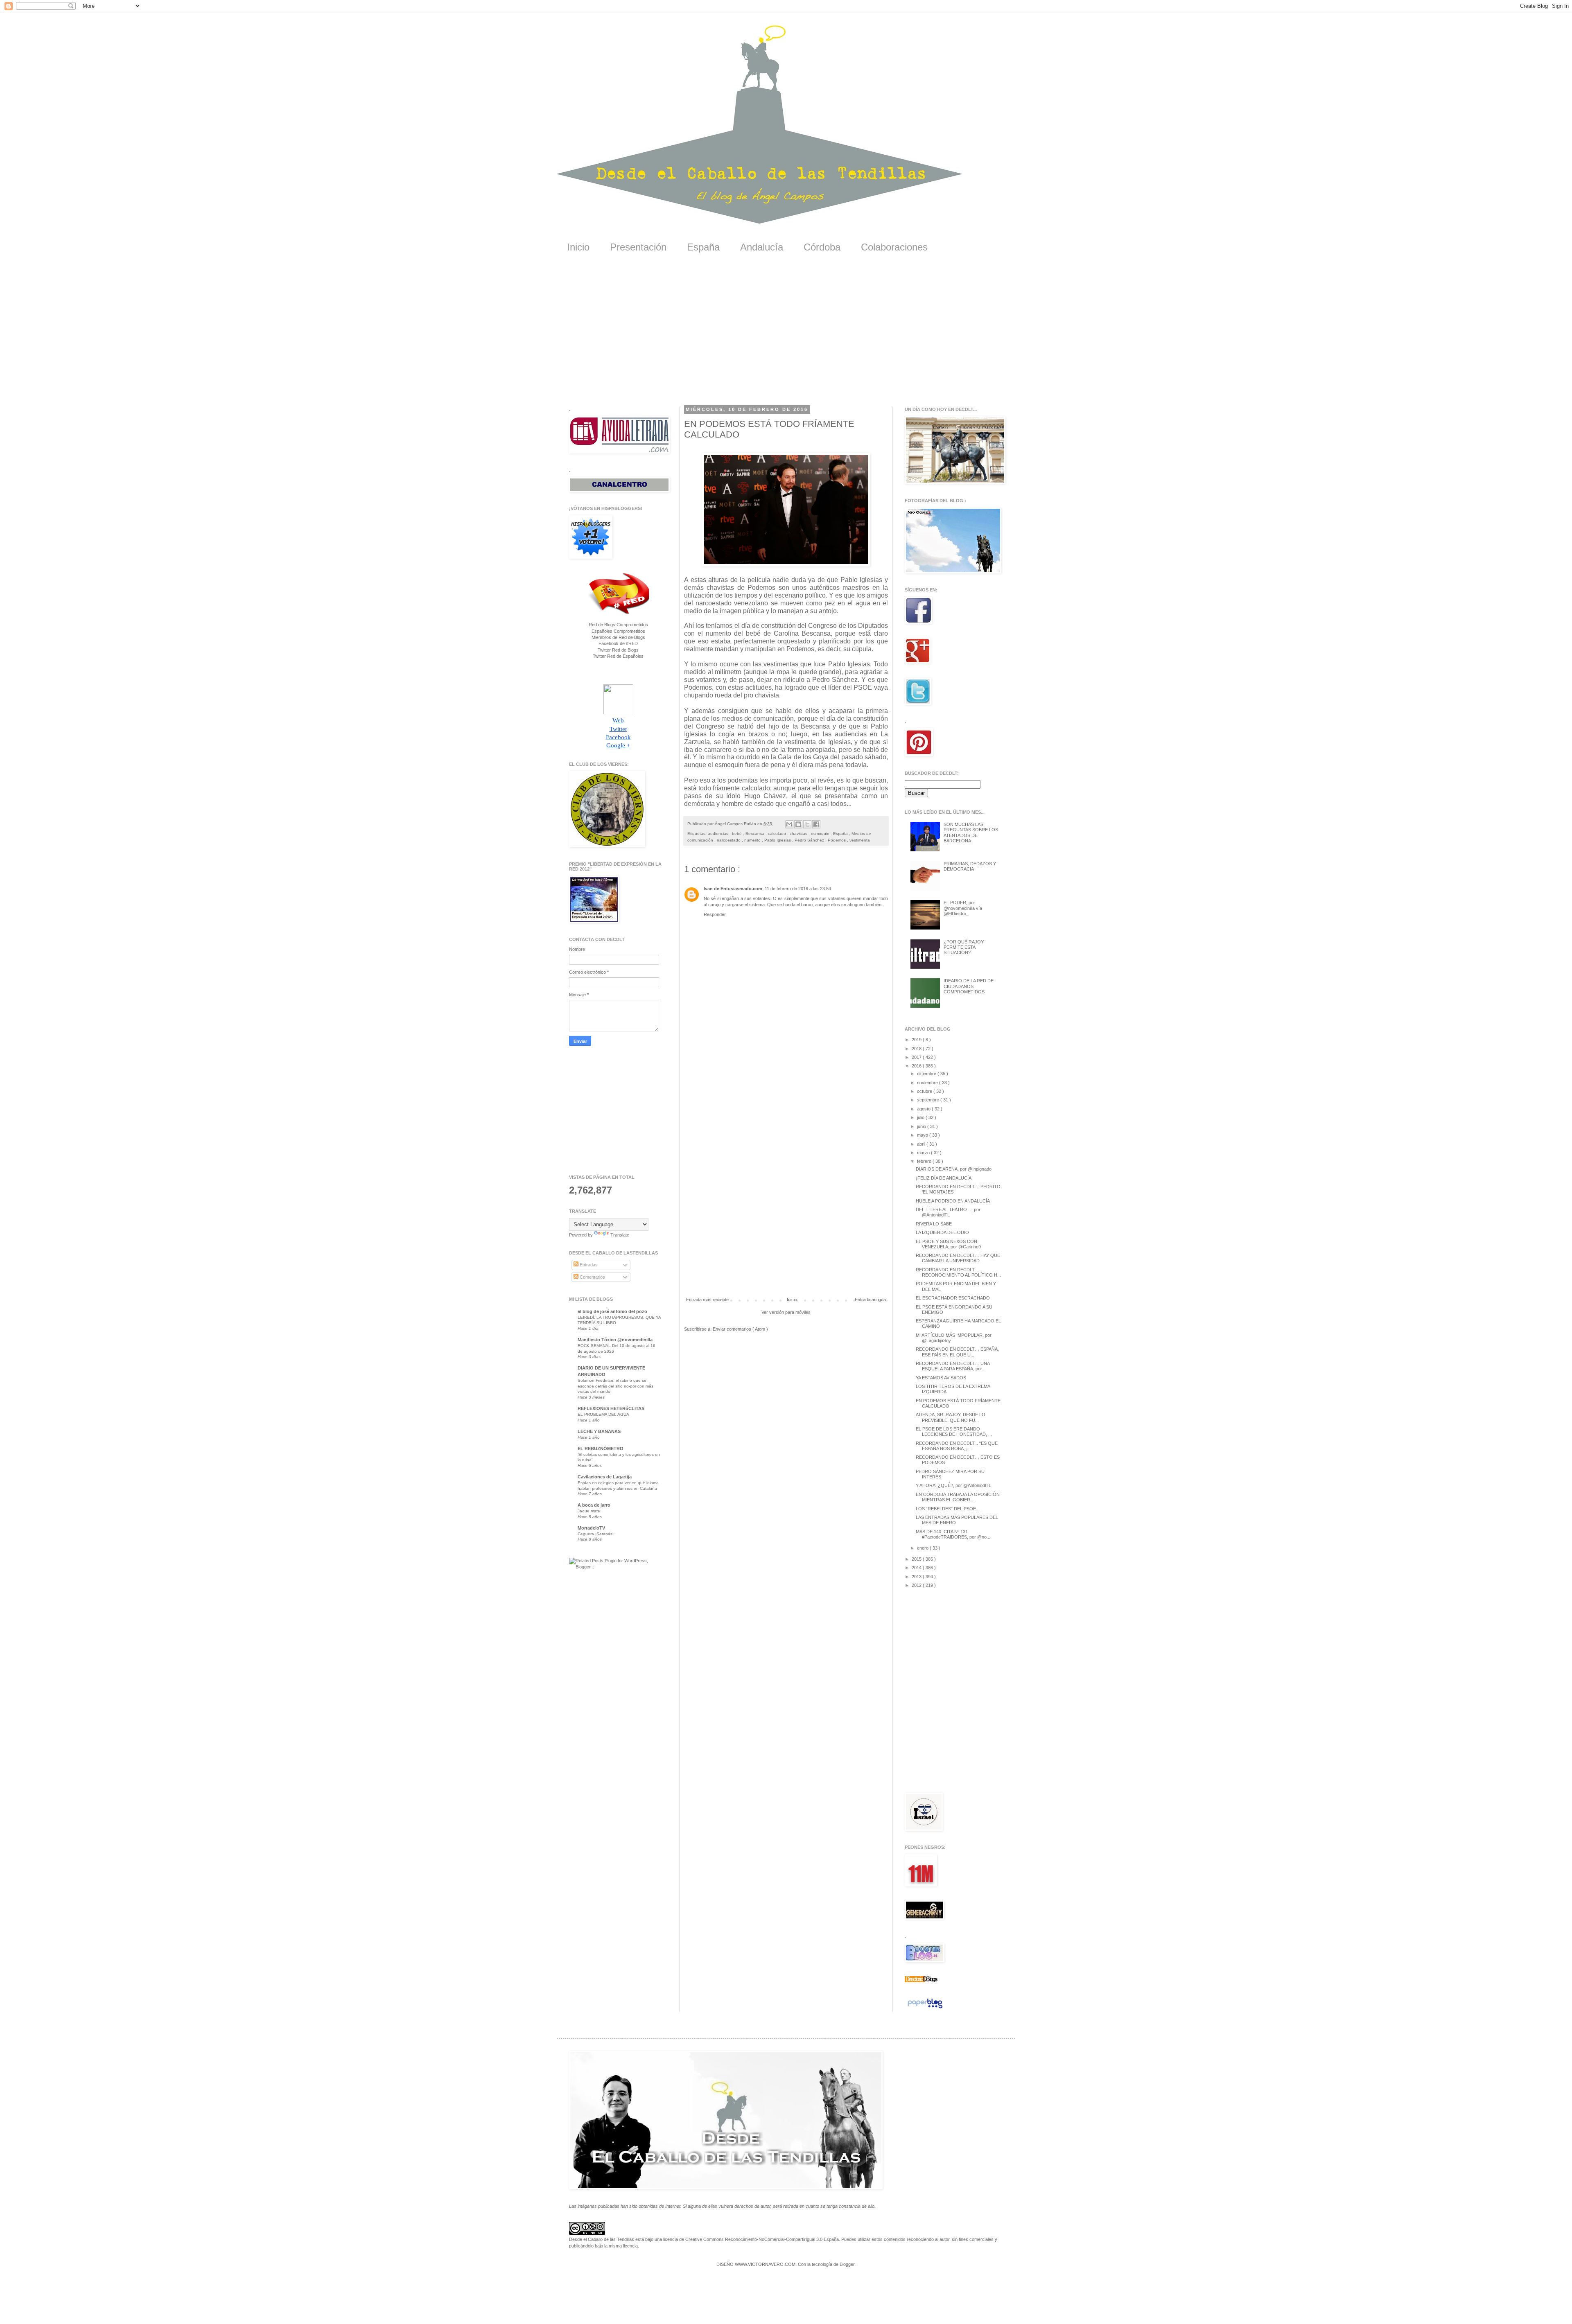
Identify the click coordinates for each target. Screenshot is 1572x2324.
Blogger (847, 2264)
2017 (917, 1057)
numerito (753, 840)
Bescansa (756, 834)
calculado (778, 834)
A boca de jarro (594, 1505)
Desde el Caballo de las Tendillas (602, 2239)
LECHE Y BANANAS (599, 1431)
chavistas (799, 834)
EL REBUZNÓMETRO (601, 1449)
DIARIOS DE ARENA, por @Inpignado (954, 1169)
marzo (924, 1153)
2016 (917, 1066)
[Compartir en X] (807, 824)
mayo (923, 1135)
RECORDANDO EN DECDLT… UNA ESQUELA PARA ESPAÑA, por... (953, 1366)
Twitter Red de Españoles (618, 656)
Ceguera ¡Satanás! (596, 1534)
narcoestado (729, 840)
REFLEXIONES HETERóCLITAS (611, 1408)
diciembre (927, 1074)
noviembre (928, 1083)
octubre (925, 1091)
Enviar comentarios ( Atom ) (740, 1329)
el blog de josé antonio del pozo (612, 1311)
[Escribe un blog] (798, 824)
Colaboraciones (894, 247)
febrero (925, 1161)
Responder (715, 914)
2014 (917, 1568)
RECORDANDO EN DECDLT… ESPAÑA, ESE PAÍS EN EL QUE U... (957, 1352)
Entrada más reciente (707, 1300)
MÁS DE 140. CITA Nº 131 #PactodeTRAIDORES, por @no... (953, 1534)
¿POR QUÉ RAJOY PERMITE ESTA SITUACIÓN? (964, 947)
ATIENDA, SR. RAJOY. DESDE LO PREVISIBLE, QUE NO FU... (951, 1417)
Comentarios (592, 1277)
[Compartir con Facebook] (816, 824)
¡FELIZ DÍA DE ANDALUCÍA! (944, 1178)
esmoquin (821, 834)
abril (922, 1144)
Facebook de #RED (618, 643)
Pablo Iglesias (778, 840)
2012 (917, 1585)
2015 (917, 1559)
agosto (924, 1109)
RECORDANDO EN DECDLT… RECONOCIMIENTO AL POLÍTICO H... (958, 1272)
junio (922, 1126)
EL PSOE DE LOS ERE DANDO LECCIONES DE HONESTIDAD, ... (954, 1432)
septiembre (929, 1100)
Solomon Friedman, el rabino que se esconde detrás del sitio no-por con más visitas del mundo (615, 1386)
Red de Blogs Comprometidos (618, 625)
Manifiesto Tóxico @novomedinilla (615, 1340)
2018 (917, 1049)
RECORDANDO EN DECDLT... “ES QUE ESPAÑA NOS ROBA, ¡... (957, 1446)
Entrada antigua (870, 1300)
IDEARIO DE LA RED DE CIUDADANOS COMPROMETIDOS (969, 986)
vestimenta (860, 840)
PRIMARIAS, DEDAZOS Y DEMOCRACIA (970, 866)
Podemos (837, 840)
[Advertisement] (786, 335)
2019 (917, 1040)
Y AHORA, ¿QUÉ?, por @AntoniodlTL (953, 1485)
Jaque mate (589, 1511)
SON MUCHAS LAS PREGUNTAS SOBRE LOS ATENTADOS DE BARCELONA (971, 833)
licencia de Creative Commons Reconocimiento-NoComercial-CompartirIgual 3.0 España (751, 2239)
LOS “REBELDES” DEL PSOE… (948, 1509)
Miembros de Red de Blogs (618, 637)
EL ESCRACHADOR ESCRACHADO (953, 1298)
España (703, 247)
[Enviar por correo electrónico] (789, 824)
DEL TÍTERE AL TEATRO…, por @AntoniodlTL (948, 1212)
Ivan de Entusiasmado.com (733, 889)
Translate (620, 1235)
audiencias (719, 834)
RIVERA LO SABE (934, 1224)
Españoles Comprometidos (618, 631)
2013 (917, 1577)
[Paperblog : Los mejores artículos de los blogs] (925, 2008)
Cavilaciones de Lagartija (605, 1477)
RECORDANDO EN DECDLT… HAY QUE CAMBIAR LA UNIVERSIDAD (958, 1258)
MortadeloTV (591, 1528)
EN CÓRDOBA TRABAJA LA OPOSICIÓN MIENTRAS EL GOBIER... (958, 1497)
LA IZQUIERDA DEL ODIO (942, 1232)
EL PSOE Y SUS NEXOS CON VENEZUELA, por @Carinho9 (948, 1244)
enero (923, 1548)
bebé (737, 834)
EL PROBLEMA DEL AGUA (603, 1414)
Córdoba (822, 247)
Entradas (588, 1265)
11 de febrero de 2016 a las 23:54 (798, 889)
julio (921, 1117)
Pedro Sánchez (810, 840)
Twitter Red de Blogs (618, 650)
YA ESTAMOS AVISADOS (941, 1378)
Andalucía (762, 247)
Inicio (578, 247)
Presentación (638, 247)
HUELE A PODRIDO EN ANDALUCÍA (953, 1201)
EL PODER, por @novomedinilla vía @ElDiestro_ (963, 908)
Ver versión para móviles (786, 1312)
